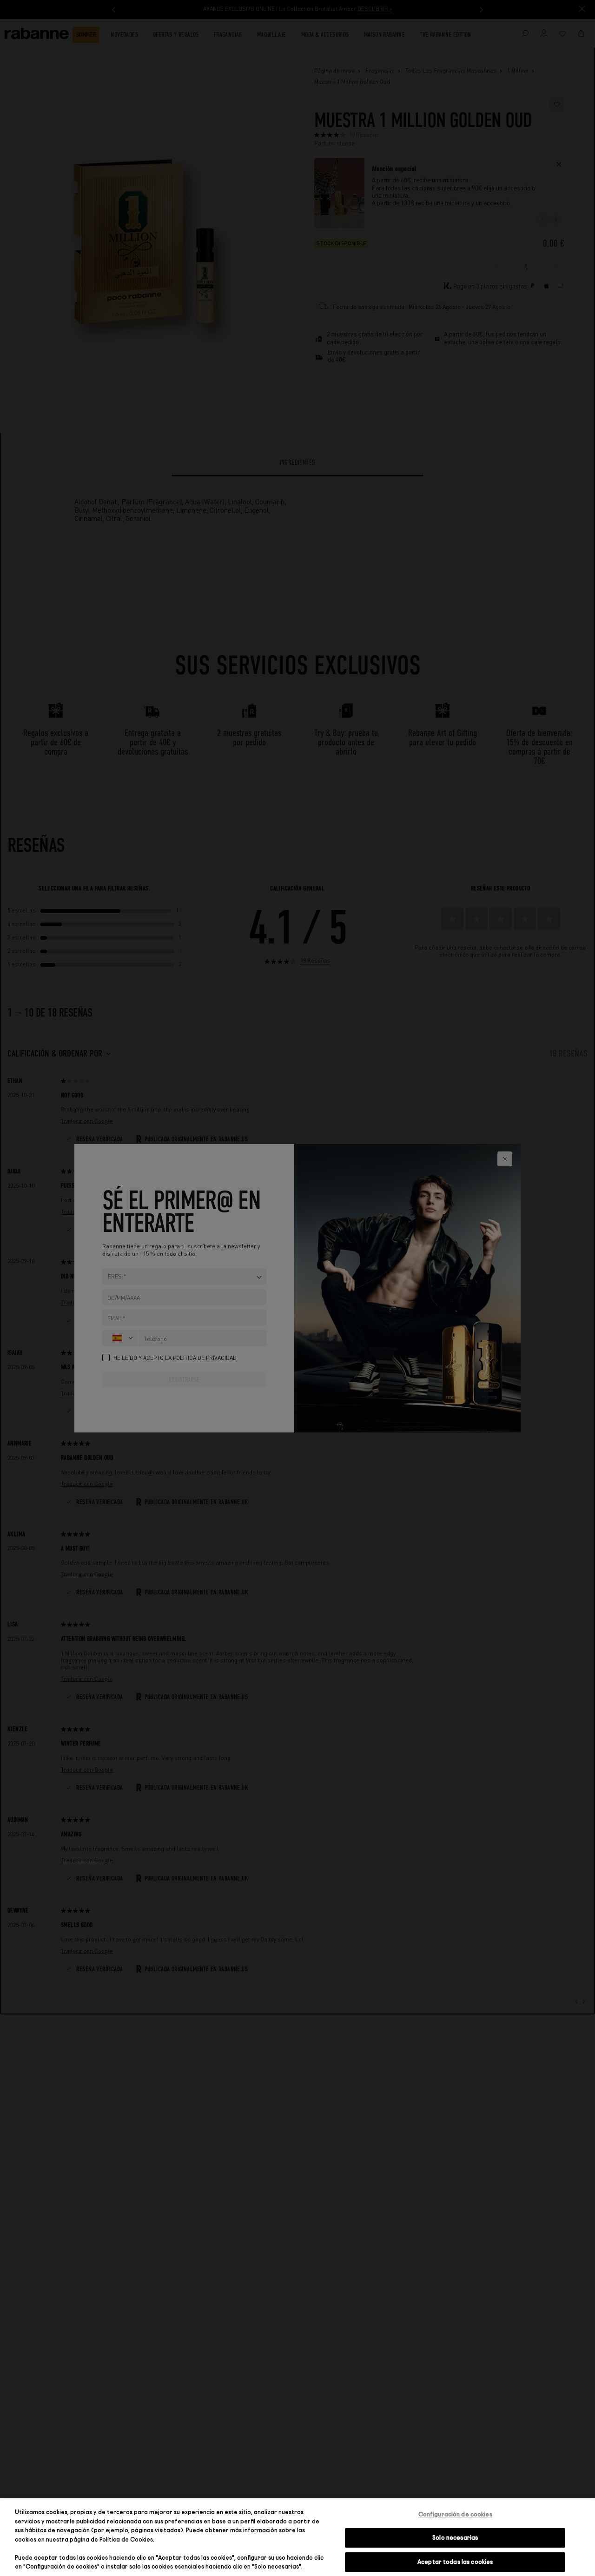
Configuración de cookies (455, 2514)
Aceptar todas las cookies (455, 2562)
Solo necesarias (455, 2537)
